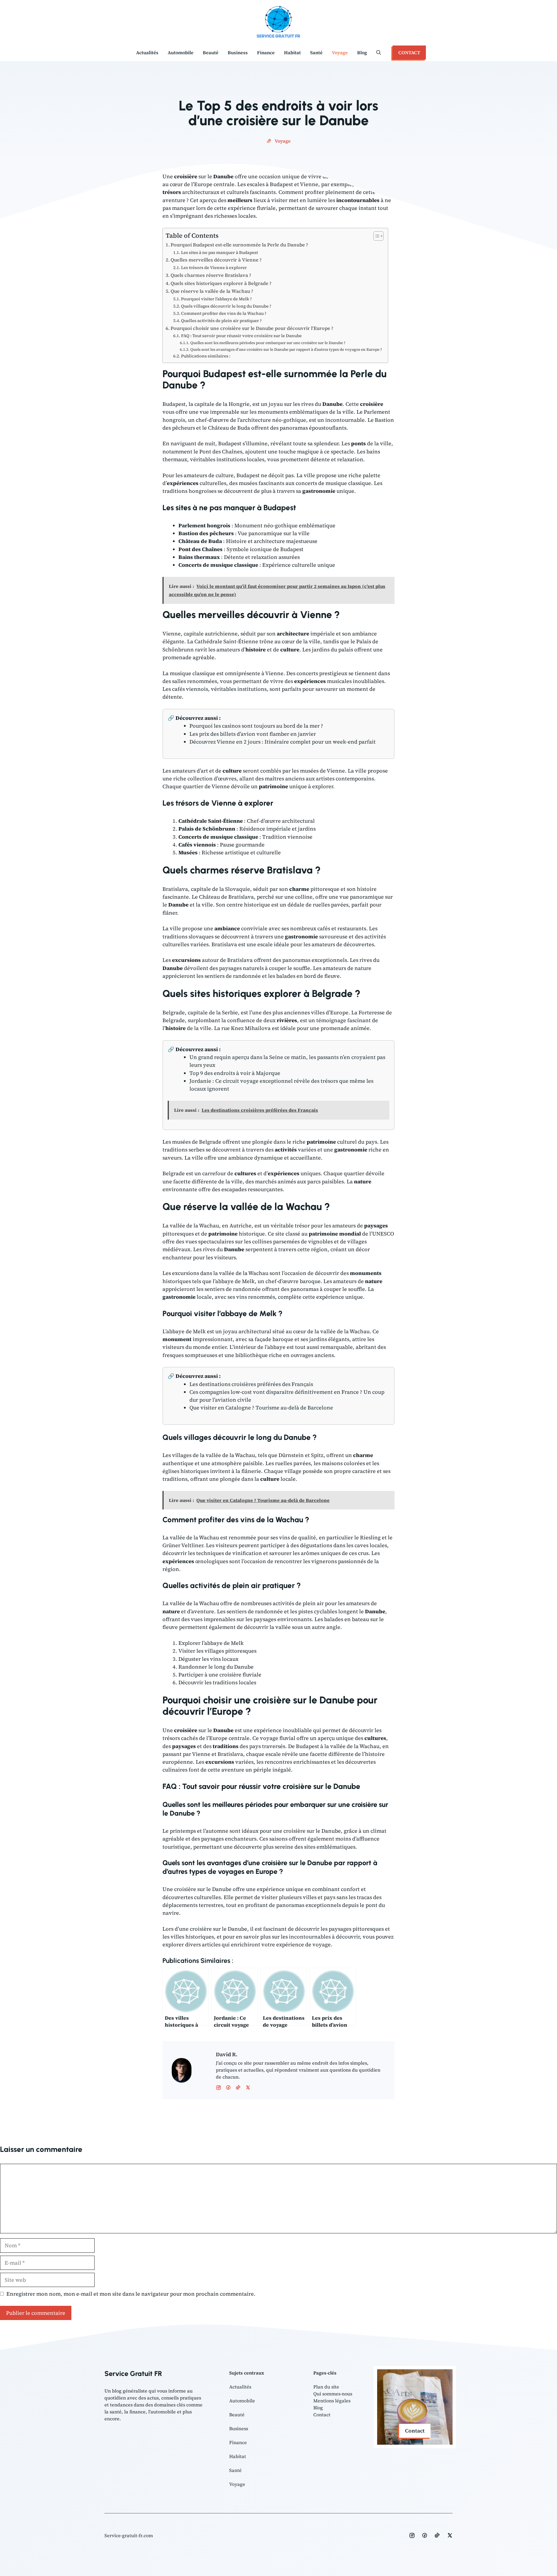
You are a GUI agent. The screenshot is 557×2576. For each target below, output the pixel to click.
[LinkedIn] (238, 2088)
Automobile (181, 52)
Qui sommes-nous (333, 2394)
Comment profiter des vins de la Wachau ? (224, 313)
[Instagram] (228, 2088)
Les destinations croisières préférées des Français (251, 1384)
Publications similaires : (206, 356)
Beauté (211, 52)
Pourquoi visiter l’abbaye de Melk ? (216, 299)
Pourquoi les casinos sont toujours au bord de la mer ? (256, 726)
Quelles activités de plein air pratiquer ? (221, 321)
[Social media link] (412, 2535)
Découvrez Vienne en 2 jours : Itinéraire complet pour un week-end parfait (283, 742)
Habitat (292, 52)
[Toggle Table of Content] (376, 236)
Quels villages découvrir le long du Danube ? (226, 306)
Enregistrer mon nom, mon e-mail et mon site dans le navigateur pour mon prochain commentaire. (131, 2294)
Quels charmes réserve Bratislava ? (211, 275)
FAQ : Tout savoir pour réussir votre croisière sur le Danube (241, 336)
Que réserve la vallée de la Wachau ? (212, 291)
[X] (248, 2088)
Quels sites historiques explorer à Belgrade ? (221, 283)
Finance (266, 52)
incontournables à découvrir (324, 1937)
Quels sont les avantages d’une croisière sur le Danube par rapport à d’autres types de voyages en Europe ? (286, 349)
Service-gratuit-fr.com (129, 2535)
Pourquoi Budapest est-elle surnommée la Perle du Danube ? (239, 245)
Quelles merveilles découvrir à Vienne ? (216, 260)
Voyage (340, 52)
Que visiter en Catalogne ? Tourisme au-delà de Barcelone (261, 1408)
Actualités (147, 52)
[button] (379, 52)
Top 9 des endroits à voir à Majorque (235, 1073)
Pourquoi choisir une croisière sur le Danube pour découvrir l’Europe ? (252, 328)
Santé (316, 52)
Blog (362, 52)
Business (238, 52)
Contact (322, 2415)
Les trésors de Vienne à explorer (214, 268)
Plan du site (326, 2387)
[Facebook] (218, 2088)
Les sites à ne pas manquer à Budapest (219, 252)
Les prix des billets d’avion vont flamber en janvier (253, 734)
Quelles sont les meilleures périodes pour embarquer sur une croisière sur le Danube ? (268, 343)
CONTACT (409, 52)
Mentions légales (332, 2401)
